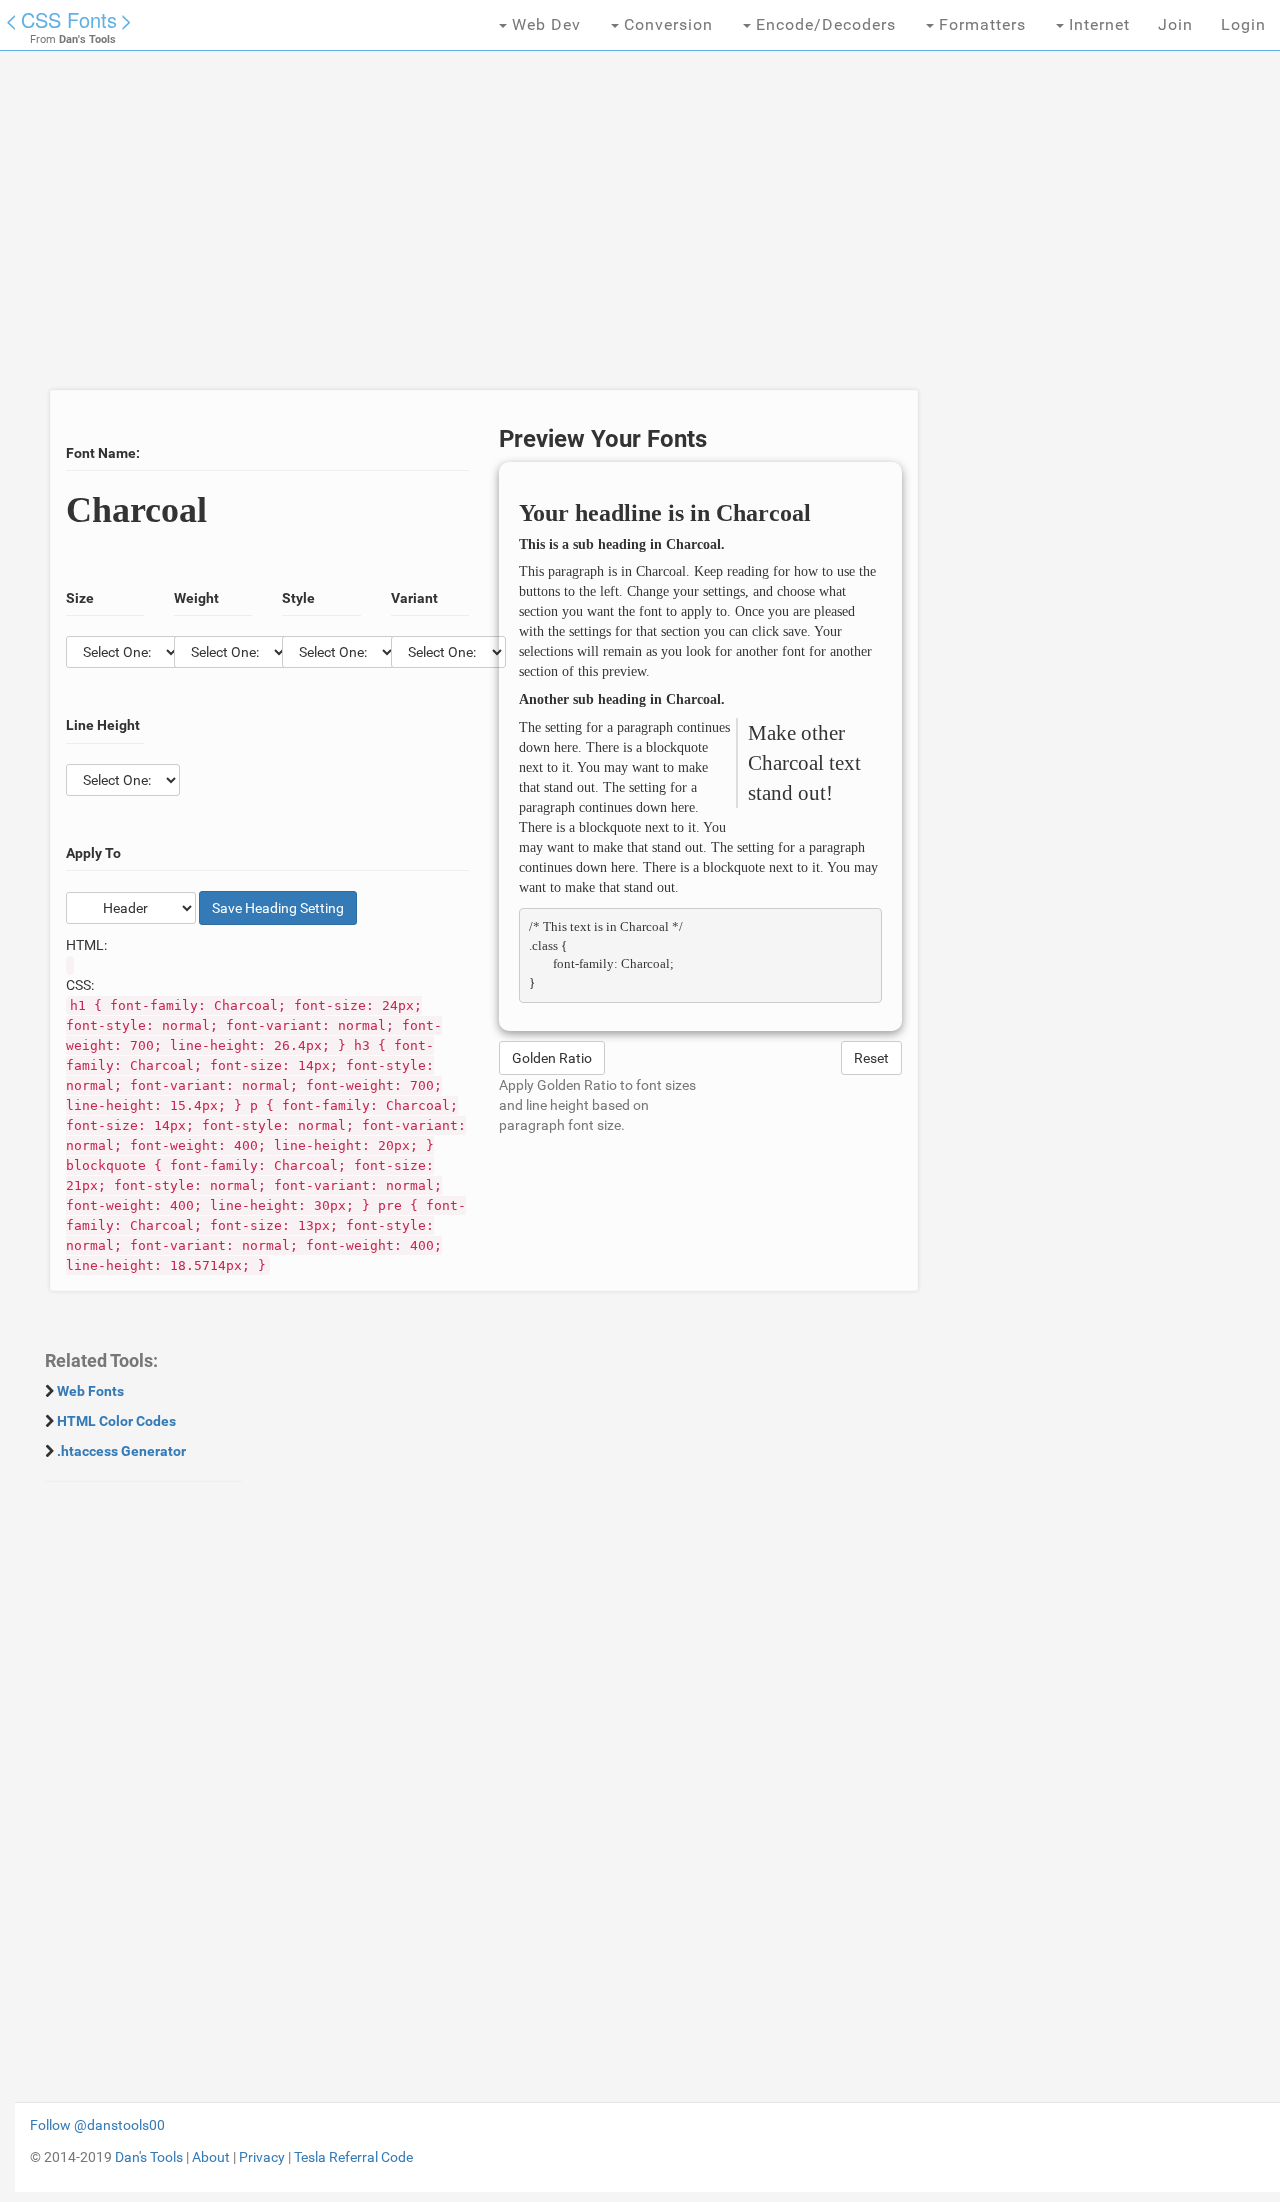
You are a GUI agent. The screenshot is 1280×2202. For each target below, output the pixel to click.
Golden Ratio (552, 1058)
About (211, 2157)
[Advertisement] (484, 230)
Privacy (262, 2157)
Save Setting (278, 908)
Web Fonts (90, 1391)
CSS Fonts (69, 19)
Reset (871, 1058)
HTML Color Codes (116, 1421)
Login (1243, 24)
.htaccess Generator (121, 1451)
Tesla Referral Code (353, 2157)
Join (1175, 24)
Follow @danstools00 (97, 2125)
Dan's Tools (149, 2157)
